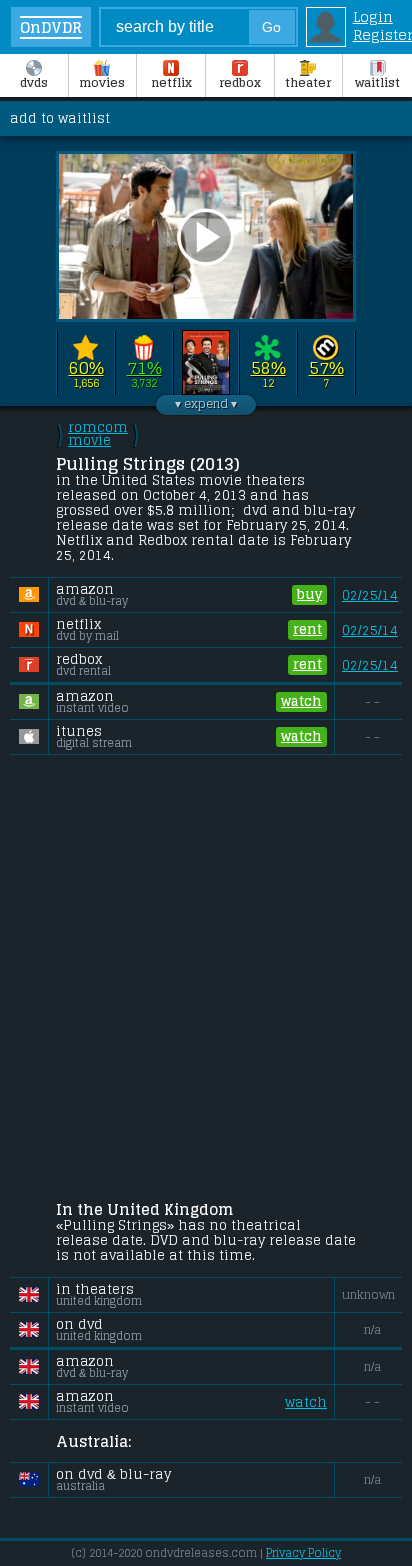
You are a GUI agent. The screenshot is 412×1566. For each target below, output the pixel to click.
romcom (98, 434)
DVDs (34, 83)
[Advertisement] (206, 981)
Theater (308, 83)
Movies (102, 83)
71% (144, 368)
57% (326, 368)
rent (307, 629)
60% (86, 368)
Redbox (240, 83)
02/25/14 (370, 595)
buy (309, 594)
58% (268, 368)
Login (373, 17)
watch (301, 701)
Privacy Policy (303, 1553)
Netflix (171, 83)
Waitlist (377, 83)
